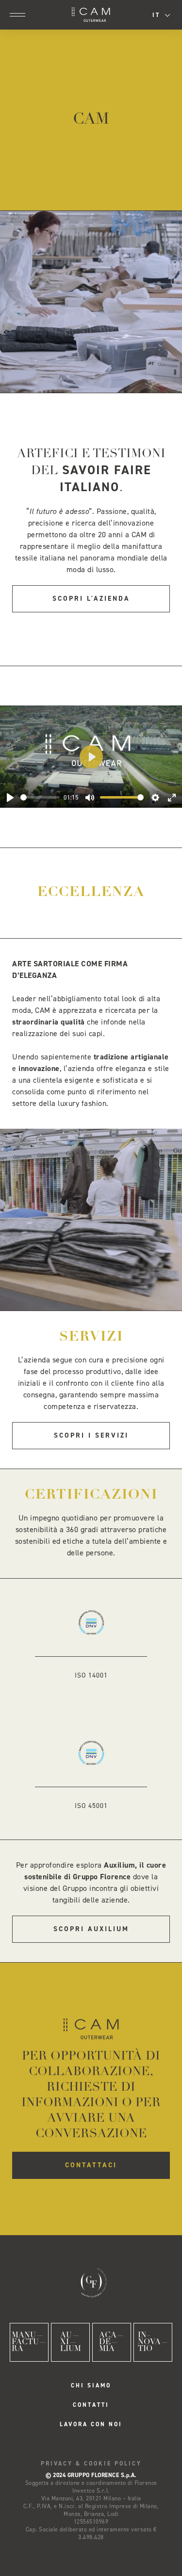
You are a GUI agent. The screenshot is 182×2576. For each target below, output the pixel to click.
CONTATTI (91, 2405)
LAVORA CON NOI (91, 2424)
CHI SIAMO (91, 2385)
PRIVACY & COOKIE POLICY (91, 2464)
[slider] (40, 797)
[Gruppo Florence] (91, 2282)
